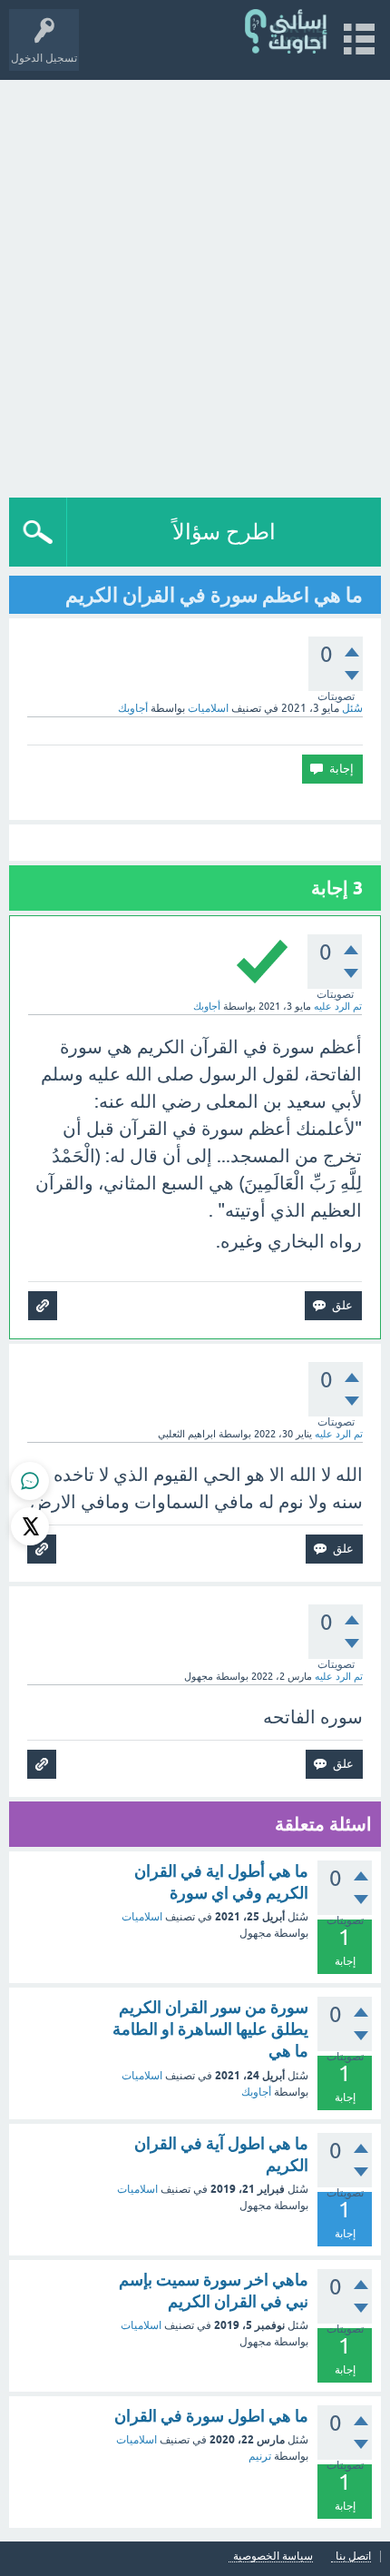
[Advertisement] (195, 284)
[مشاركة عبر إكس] (30, 1526)
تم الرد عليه (338, 1006)
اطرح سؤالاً (224, 532)
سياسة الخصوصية (273, 2556)
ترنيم (260, 2456)
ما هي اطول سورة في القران (211, 2416)
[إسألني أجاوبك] (287, 31)
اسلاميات (208, 708)
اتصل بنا (353, 2556)
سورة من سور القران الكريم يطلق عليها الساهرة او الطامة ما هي (210, 2029)
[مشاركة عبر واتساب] (30, 1481)
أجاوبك (256, 2092)
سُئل (352, 708)
